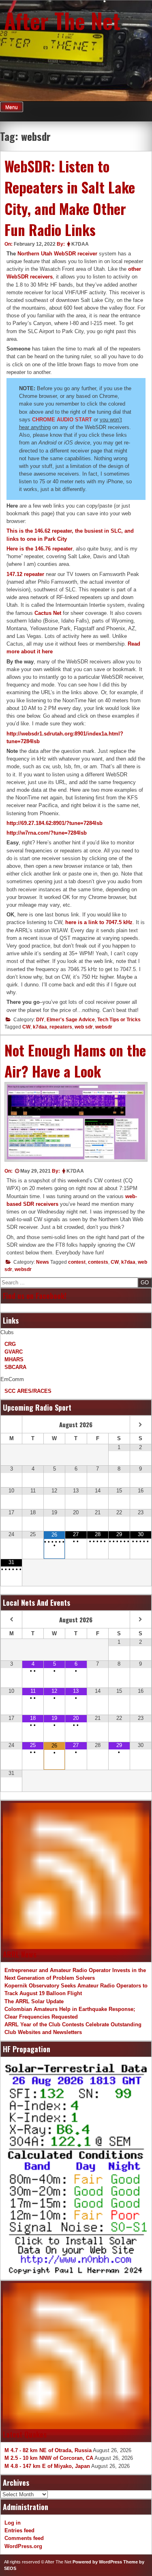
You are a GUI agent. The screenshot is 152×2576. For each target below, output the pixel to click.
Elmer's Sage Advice (71, 1020)
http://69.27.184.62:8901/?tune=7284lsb (55, 823)
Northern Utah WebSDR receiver (57, 254)
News (43, 1262)
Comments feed (24, 2538)
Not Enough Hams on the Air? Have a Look (75, 1061)
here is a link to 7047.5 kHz (99, 922)
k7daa (40, 1027)
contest (77, 1262)
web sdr (84, 1027)
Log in (13, 2523)
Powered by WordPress (97, 2562)
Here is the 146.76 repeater (40, 549)
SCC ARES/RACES (28, 1391)
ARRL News (20, 1954)
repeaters (61, 1027)
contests (98, 1262)
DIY (40, 1020)
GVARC (14, 1352)
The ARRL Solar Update (34, 2001)
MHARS (14, 1359)
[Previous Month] (11, 1425)
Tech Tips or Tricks (119, 1020)
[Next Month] (141, 1425)
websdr (104, 1027)
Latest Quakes (25, 2434)
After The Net (62, 20)
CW (26, 1027)
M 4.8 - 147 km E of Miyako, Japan (47, 2466)
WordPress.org (23, 2546)
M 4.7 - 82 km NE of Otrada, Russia (48, 2450)
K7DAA (80, 244)
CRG (10, 1344)
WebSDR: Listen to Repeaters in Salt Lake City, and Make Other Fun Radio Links (70, 198)
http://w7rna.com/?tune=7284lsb (47, 833)
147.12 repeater (25, 574)
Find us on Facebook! (35, 1296)
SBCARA (15, 1367)
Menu (12, 107)
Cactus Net (48, 613)
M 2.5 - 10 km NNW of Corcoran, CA (49, 2458)
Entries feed (19, 2530)
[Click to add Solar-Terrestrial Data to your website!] (76, 2169)
